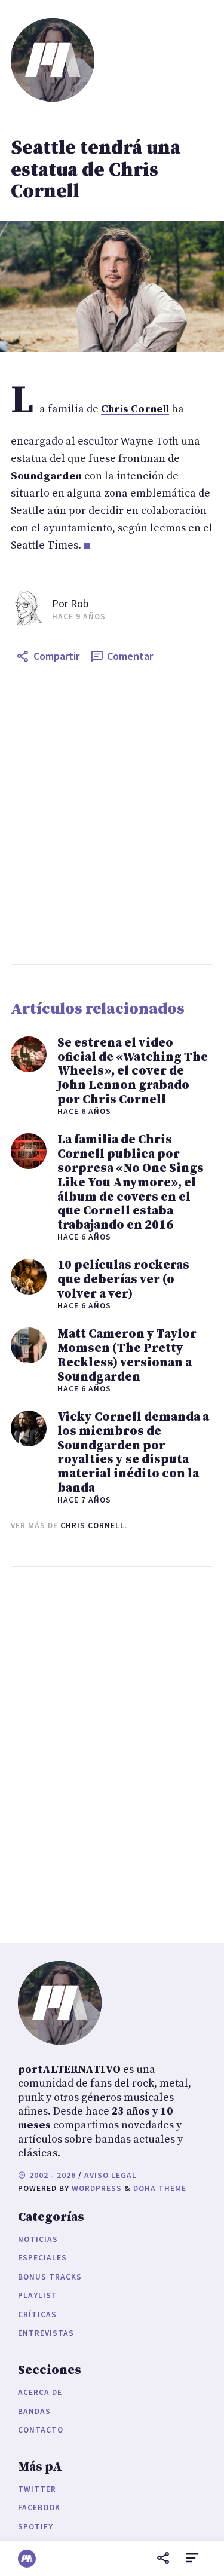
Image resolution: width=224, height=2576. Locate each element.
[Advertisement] (112, 816)
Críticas (37, 2315)
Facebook (39, 2508)
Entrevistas (46, 2333)
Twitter (37, 2489)
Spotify (36, 2527)
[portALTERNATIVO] (27, 2559)
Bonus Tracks (50, 2277)
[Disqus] (112, 1752)
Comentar (130, 656)
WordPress (97, 2188)
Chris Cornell (93, 1526)
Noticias (38, 2239)
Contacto (41, 2430)
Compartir (56, 656)
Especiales (42, 2258)
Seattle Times (45, 545)
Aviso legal (111, 2175)
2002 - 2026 (51, 2175)
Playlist (38, 2295)
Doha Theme (160, 2188)
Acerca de (40, 2392)
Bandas (34, 2411)
